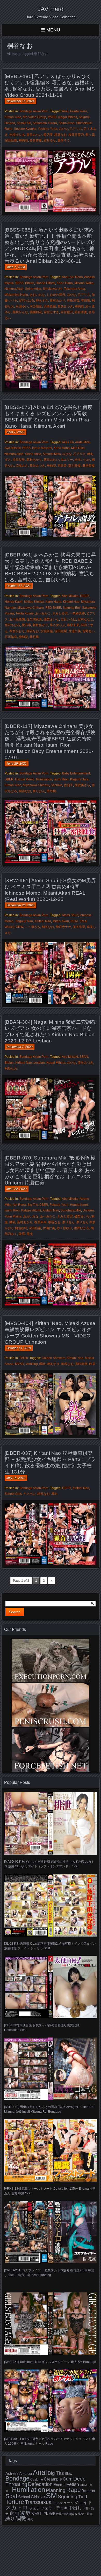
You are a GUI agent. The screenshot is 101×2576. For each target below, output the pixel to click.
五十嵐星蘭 (17, 619)
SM (51, 2495)
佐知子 (68, 785)
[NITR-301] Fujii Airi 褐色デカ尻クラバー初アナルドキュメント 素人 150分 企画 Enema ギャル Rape (50, 2441)
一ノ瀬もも (32, 927)
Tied (83, 2497)
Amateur (26, 2474)
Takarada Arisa (74, 289)
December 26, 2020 (20, 905)
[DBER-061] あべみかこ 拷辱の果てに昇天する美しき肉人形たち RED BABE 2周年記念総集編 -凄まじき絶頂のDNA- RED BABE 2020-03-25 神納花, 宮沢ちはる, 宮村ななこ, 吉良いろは (50, 567)
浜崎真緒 (50, 306)
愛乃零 (48, 135)
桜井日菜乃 (76, 135)
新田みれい (51, 460)
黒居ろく (64, 140)
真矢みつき (65, 306)
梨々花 (90, 135)
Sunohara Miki (71, 1210)
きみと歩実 (60, 613)
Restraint (88, 2491)
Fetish (24, 1358)
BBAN (84, 1057)
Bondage (17, 2478)
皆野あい (89, 631)
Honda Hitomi (45, 283)
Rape (74, 2490)
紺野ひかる (82, 1228)
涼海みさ (22, 466)
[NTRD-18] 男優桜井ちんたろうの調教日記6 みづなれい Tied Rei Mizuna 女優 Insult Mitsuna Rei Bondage (49, 2109)
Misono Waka (84, 283)
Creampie (53, 2479)
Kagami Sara (79, 779)
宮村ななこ (85, 619)
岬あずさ (42, 300)
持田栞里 (19, 460)
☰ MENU (51, 30)
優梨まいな (51, 619)
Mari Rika (78, 448)
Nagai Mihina (68, 117)
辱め (54, 1494)
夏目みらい (34, 135)
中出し (75, 2508)
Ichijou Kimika (34, 602)
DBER (84, 596)
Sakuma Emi (72, 608)
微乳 (12, 1222)
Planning (56, 2490)
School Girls (13, 1494)
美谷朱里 (79, 927)
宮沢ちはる (26, 300)
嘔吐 (42, 1364)
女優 (35, 2513)
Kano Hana (65, 283)
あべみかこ (43, 613)
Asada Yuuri (78, 111)
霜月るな (50, 140)
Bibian (30, 283)
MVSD (20, 1364)
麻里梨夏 (89, 466)
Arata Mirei (83, 442)
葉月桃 (34, 637)
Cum (68, 2479)
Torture (15, 2502)
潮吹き (73, 2514)
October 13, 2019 (19, 1348)
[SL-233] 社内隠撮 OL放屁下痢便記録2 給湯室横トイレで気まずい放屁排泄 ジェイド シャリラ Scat (50, 1946)
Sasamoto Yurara (45, 123)
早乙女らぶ (57, 625)
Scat (11, 2496)
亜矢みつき (85, 1063)
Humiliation (44, 779)
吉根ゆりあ (17, 135)
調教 (21, 2518)
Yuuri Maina (13, 1216)
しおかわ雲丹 (56, 295)
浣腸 (65, 2514)
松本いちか (82, 460)
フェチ (34, 2508)
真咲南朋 (81, 1364)
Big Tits (33, 1205)
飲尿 (92, 1364)
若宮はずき (51, 312)
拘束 (52, 2514)
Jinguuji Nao (24, 921)
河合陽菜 (36, 306)
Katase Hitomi (31, 1210)
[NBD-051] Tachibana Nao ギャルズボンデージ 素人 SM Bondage (50, 2362)
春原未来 (73, 625)
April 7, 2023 (15, 432)
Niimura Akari (14, 289)
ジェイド (83, 2503)
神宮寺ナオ (63, 927)
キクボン (30, 1494)
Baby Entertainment (76, 773)
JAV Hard (51, 9)
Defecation (40, 2484)
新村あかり (57, 300)
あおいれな (37, 295)
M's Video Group (34, 117)
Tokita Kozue (25, 613)
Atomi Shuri (70, 915)
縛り (10, 2519)
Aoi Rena (76, 277)
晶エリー (67, 460)
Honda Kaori (14, 602)
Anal (65, 111)
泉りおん (39, 791)
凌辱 (25, 2513)
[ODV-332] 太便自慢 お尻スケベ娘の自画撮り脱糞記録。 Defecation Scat (43, 2028)
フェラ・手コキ (54, 2508)
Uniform (88, 1210)
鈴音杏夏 (36, 140)
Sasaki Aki (24, 123)
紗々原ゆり (64, 1228)
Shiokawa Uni (53, 289)
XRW (20, 927)
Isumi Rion (61, 779)
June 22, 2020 (17, 1189)
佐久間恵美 (34, 619)
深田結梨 (11, 140)
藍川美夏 (75, 466)
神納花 (23, 140)
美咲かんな (20, 312)
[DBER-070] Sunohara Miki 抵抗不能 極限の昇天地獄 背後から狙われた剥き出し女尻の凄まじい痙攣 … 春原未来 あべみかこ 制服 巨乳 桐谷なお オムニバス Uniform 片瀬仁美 (50, 1170)
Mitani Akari (61, 921)
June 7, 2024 (16, 267)
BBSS (19, 283)
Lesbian (39, 1063)
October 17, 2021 (19, 586)
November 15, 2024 (20, 101)
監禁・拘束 (85, 2514)
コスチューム (63, 2503)
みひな (63, 129)
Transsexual (39, 2502)
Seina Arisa (67, 123)
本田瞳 (85, 300)
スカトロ (17, 2507)
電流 (30, 1234)
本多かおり (17, 631)
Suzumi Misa (52, 454)
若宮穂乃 (67, 312)
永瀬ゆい (22, 306)
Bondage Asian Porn (34, 111)
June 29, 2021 (17, 764)
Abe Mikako (70, 596)
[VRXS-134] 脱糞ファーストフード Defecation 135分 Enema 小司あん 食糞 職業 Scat (50, 2191)
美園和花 (36, 312)
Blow (68, 2474)
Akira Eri (68, 442)
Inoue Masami (42, 448)
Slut (42, 2497)
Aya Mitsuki (13, 448)
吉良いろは (68, 619)
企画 (14, 2513)
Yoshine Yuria (48, 129)
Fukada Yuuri (59, 1205)
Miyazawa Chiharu (31, 608)
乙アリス (76, 129)
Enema (59, 2485)
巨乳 (44, 2514)
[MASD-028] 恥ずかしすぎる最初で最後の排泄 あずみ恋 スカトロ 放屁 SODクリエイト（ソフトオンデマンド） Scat (49, 1864)
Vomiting (32, 1364)
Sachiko (56, 785)
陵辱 (22, 1234)
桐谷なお (61, 135)
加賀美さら (82, 785)
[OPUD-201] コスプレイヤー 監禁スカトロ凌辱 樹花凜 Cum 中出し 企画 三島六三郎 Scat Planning (49, 2273)
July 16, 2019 (16, 1478)
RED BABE (53, 608)
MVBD (52, 117)
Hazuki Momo (25, 779)
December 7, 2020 (20, 1047)
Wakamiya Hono (16, 295)
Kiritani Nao (13, 117)
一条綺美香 (77, 613)
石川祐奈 (11, 637)
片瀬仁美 (75, 631)
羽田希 (62, 466)
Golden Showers (53, 1358)
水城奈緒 (47, 631)
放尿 (59, 2514)
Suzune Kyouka (25, 129)
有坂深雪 (73, 300)
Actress (12, 2474)
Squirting (68, 2496)
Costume (37, 2479)
